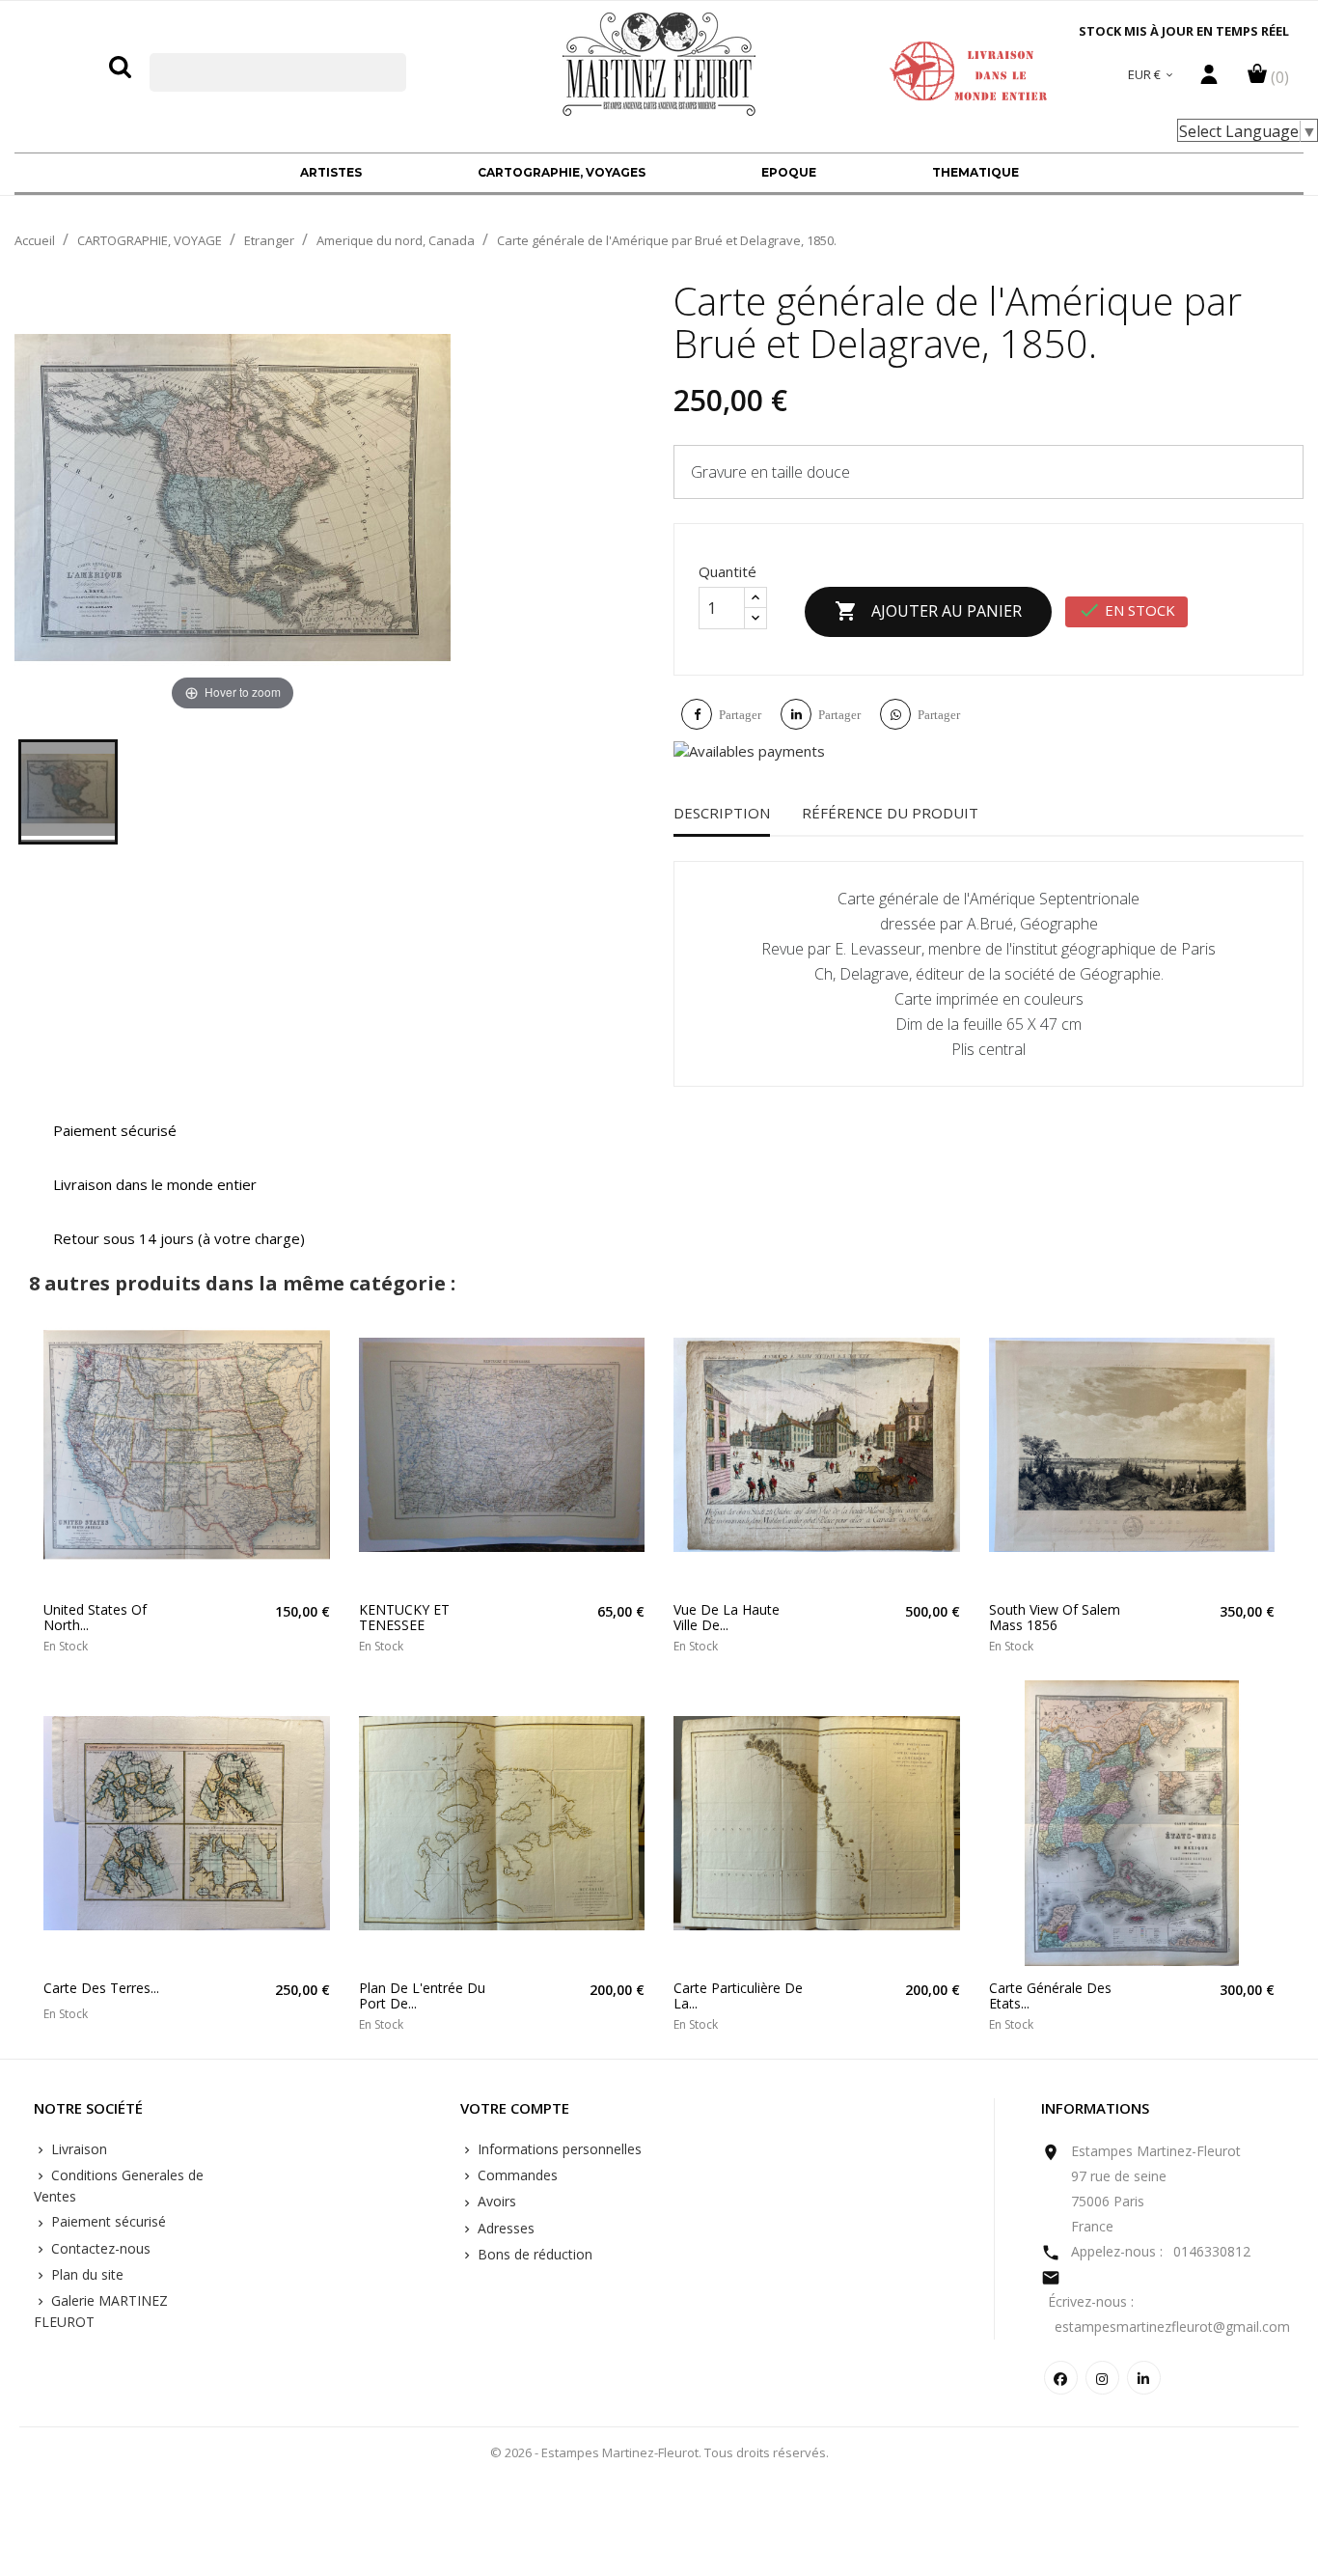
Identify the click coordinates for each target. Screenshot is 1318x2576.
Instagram (1102, 2378)
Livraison (77, 2149)
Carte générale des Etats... (1050, 1995)
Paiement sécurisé (107, 2221)
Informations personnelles (558, 2149)
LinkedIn (1144, 2378)
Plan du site (85, 2274)
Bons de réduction (533, 2254)
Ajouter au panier (928, 611)
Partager (740, 715)
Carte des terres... (101, 1988)
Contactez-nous (99, 2248)
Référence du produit (890, 813)
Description (722, 813)
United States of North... (95, 1617)
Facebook (1061, 2378)
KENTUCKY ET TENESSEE (404, 1617)
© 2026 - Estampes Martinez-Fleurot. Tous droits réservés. (659, 2452)
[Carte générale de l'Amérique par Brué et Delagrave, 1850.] (68, 792)
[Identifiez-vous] (1209, 79)
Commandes (516, 2175)
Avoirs (495, 2201)
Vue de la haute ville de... (727, 1617)
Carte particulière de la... (738, 1995)
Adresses (504, 2228)
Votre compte (515, 2109)
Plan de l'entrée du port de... (422, 1995)
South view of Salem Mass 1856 (1055, 1617)
